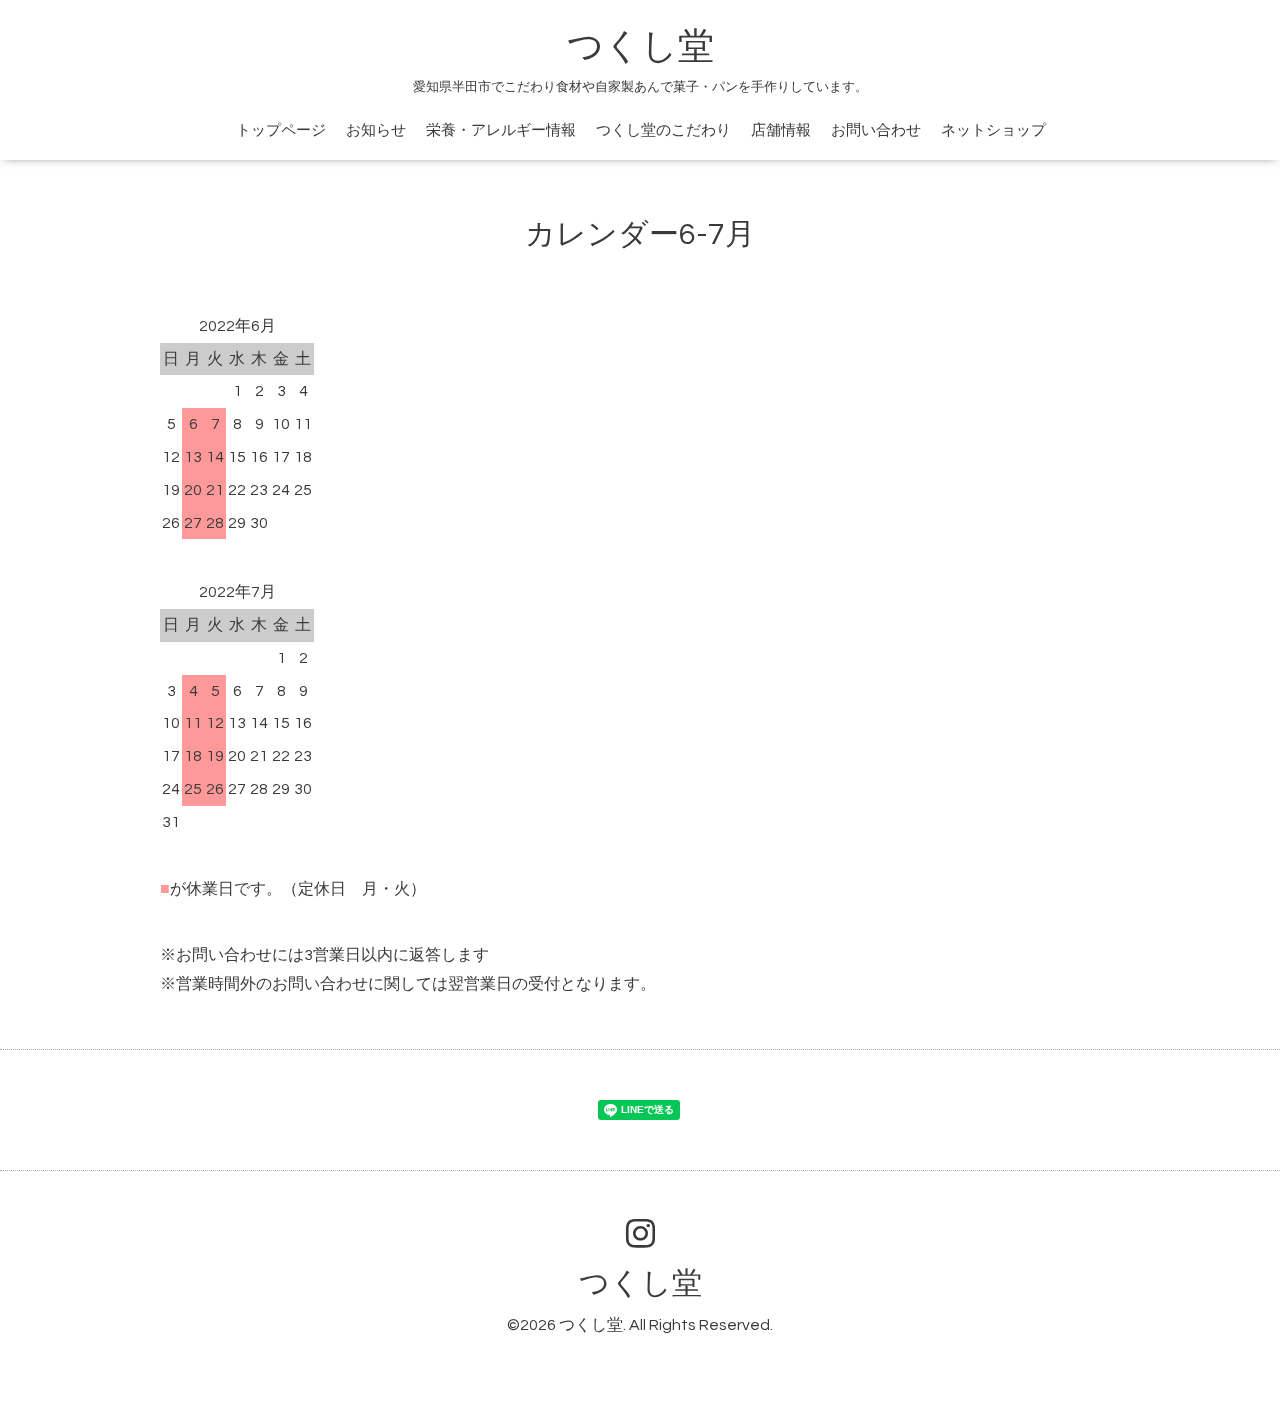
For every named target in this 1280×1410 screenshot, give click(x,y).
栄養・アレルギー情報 (501, 130)
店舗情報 (781, 130)
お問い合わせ (876, 130)
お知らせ (376, 130)
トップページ (281, 130)
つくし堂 (640, 47)
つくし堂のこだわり (663, 130)
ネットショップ (993, 130)
